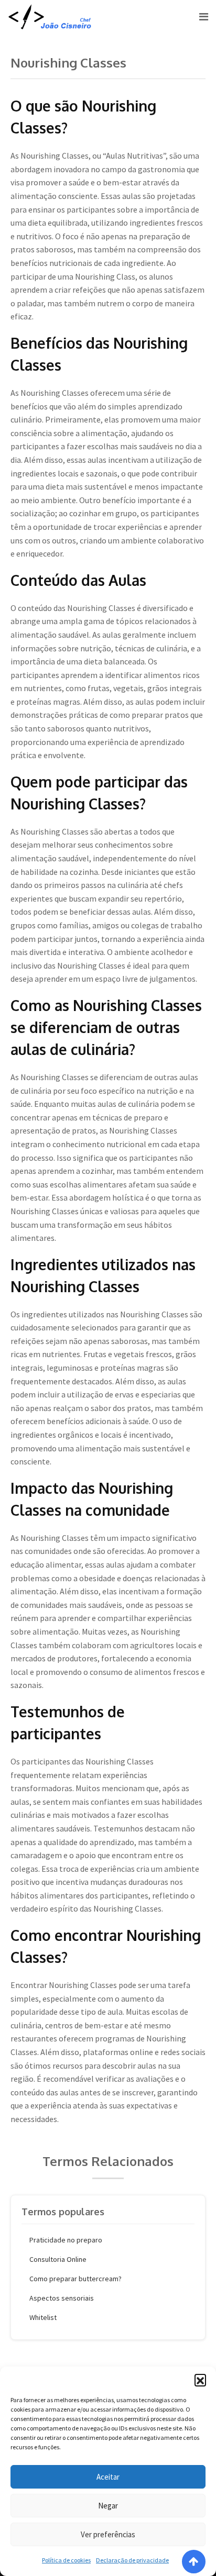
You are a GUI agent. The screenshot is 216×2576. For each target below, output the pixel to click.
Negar (108, 2506)
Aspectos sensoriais (62, 2298)
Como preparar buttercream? (75, 2279)
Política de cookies (66, 2560)
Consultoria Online (58, 2259)
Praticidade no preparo (66, 2240)
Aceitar (108, 2477)
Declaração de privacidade (132, 2560)
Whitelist (43, 2317)
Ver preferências (108, 2534)
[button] (200, 2380)
